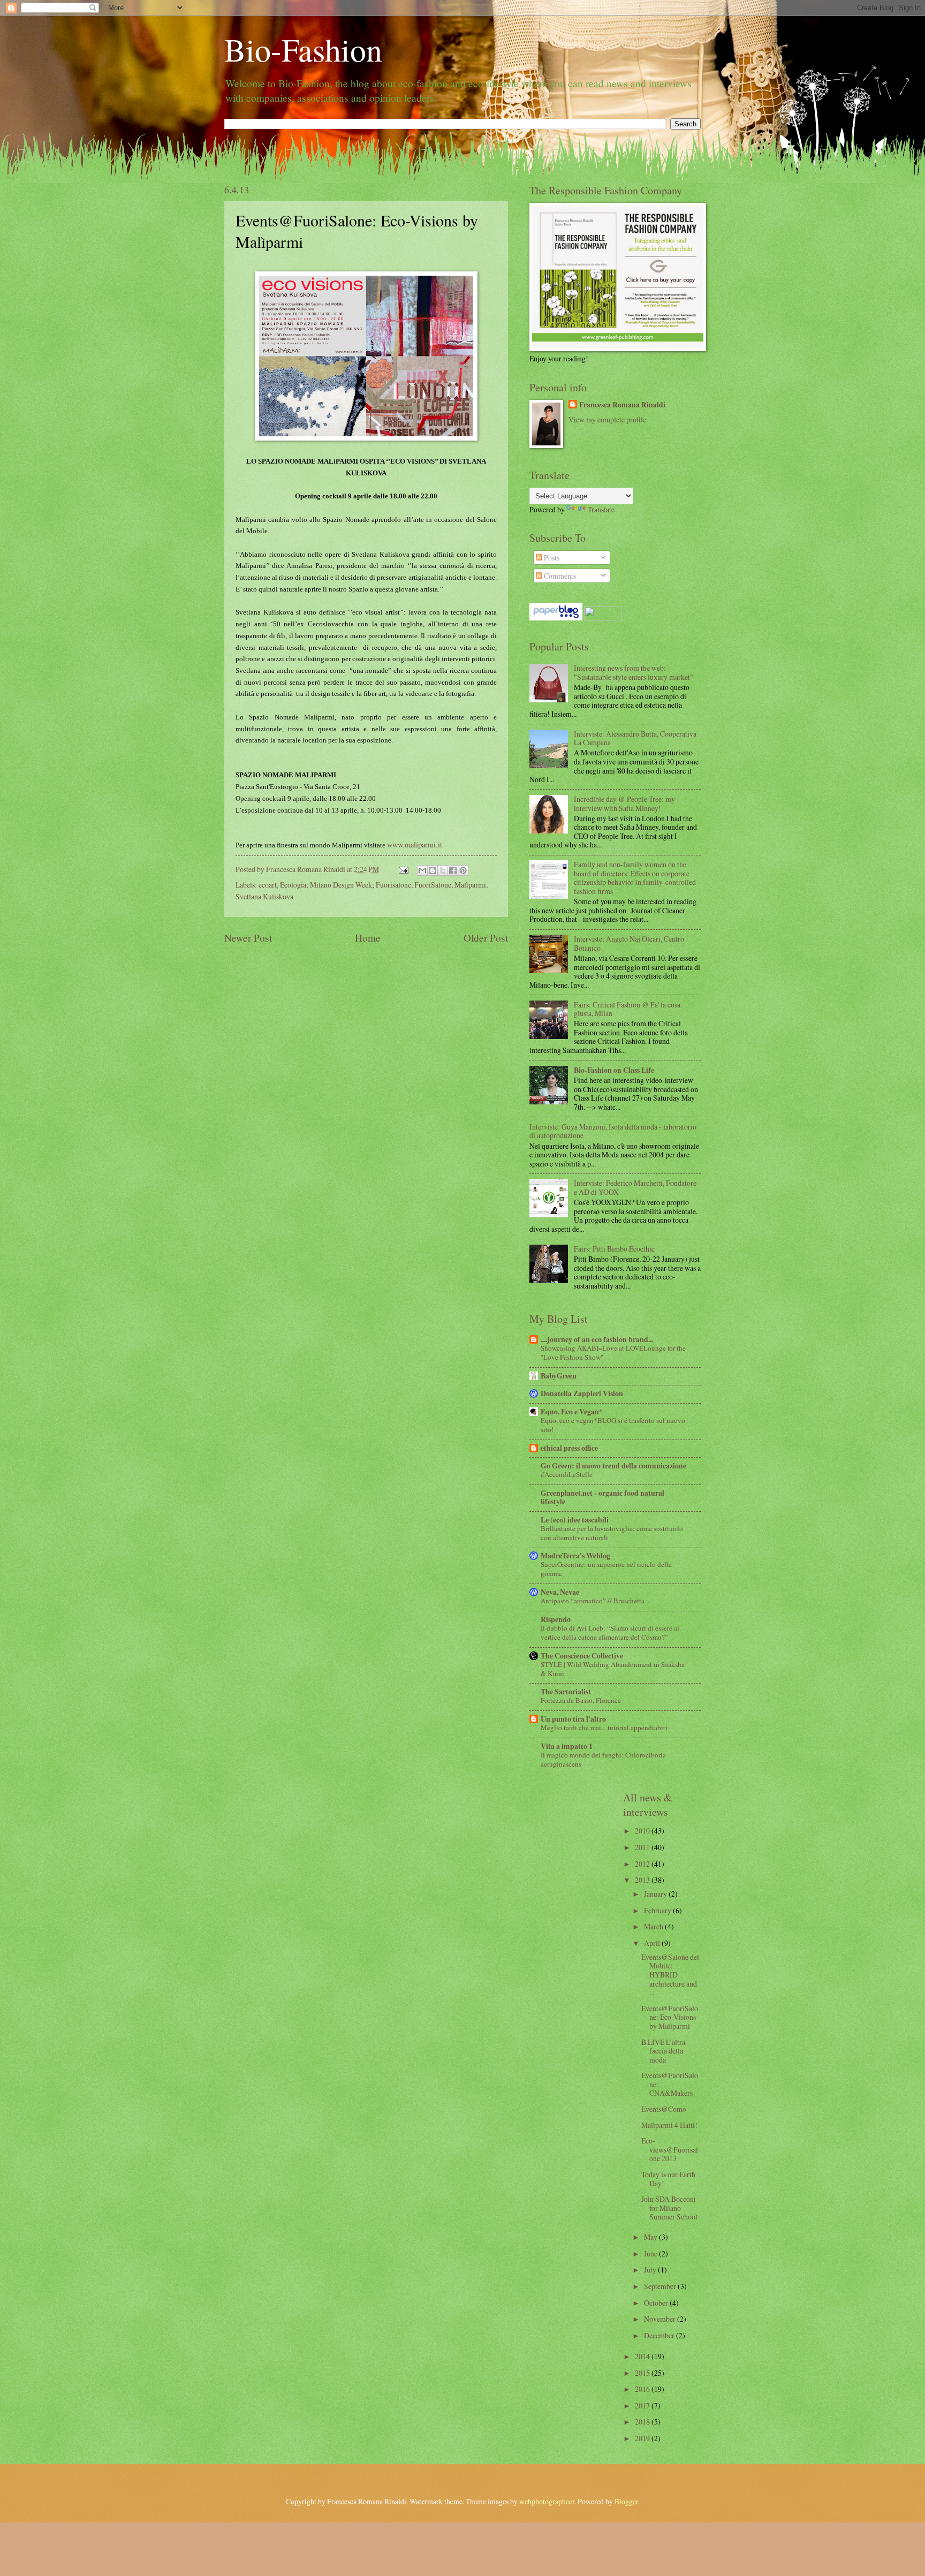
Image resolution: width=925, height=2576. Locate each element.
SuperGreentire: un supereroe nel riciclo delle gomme (606, 1569)
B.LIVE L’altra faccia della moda (663, 2051)
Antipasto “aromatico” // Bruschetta (593, 1601)
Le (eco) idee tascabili (575, 1520)
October (657, 2303)
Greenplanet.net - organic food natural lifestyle (602, 1497)
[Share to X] (443, 870)
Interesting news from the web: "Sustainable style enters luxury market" (634, 672)
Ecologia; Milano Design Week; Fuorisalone (346, 885)
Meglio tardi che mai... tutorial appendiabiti (604, 1728)
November (661, 2319)
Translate (601, 509)
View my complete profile (607, 419)
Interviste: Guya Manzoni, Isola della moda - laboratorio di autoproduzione (613, 1131)
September (661, 2286)
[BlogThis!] (433, 870)
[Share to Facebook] (453, 870)
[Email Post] (403, 869)
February (658, 1910)
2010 (643, 1831)
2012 (643, 1864)
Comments (559, 576)
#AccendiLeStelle (567, 1474)
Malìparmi (470, 885)
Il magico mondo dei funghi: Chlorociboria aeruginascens (603, 1759)
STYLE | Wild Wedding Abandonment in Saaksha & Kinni (613, 1669)
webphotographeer (547, 2501)
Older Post (486, 938)
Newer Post (248, 938)
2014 (643, 2356)
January (656, 1894)
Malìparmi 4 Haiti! (669, 2125)
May (651, 2237)
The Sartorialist (566, 1692)
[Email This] (422, 870)
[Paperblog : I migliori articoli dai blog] (557, 618)
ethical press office (569, 1448)
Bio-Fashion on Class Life (614, 1070)
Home (368, 938)
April (653, 1943)
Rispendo (556, 1619)
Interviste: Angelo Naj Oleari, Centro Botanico (629, 943)
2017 (643, 2405)
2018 (643, 2422)
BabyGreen (559, 1376)
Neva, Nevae (560, 1592)
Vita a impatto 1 (567, 1746)
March (654, 1926)
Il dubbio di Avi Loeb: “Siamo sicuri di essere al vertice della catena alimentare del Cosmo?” (610, 1632)
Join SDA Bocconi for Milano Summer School (669, 2208)
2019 (643, 2438)
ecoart (268, 885)
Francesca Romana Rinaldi (622, 405)
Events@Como (664, 2109)
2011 (643, 1847)
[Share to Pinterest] (463, 870)
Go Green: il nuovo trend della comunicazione (613, 1466)
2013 (643, 1880)
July (651, 2270)
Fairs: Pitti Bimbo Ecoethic (614, 1249)
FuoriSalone (433, 885)
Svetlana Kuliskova (264, 896)
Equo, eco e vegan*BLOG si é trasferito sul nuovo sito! (613, 1425)
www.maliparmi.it (415, 844)
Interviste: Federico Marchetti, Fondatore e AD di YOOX (635, 1187)
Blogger (626, 2501)
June (651, 2253)
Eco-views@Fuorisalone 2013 (670, 2149)
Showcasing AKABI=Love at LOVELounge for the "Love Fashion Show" (613, 1353)
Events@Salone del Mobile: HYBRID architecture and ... (670, 1975)
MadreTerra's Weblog (575, 1556)
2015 (643, 2373)
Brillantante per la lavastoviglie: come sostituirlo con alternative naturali (612, 1533)
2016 (643, 2389)
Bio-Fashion (303, 49)
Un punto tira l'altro (573, 1719)
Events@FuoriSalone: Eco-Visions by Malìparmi (670, 2017)
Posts (551, 558)
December (660, 2335)
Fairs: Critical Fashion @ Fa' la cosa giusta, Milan (627, 1009)
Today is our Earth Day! (668, 2179)
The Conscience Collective (582, 1656)
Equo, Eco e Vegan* (572, 1412)
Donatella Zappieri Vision (582, 1393)
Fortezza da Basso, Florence (581, 1700)
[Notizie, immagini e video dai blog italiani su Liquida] (603, 618)
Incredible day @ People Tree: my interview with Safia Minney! (624, 804)
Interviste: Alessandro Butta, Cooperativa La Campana (635, 738)
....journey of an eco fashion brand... (597, 1339)
